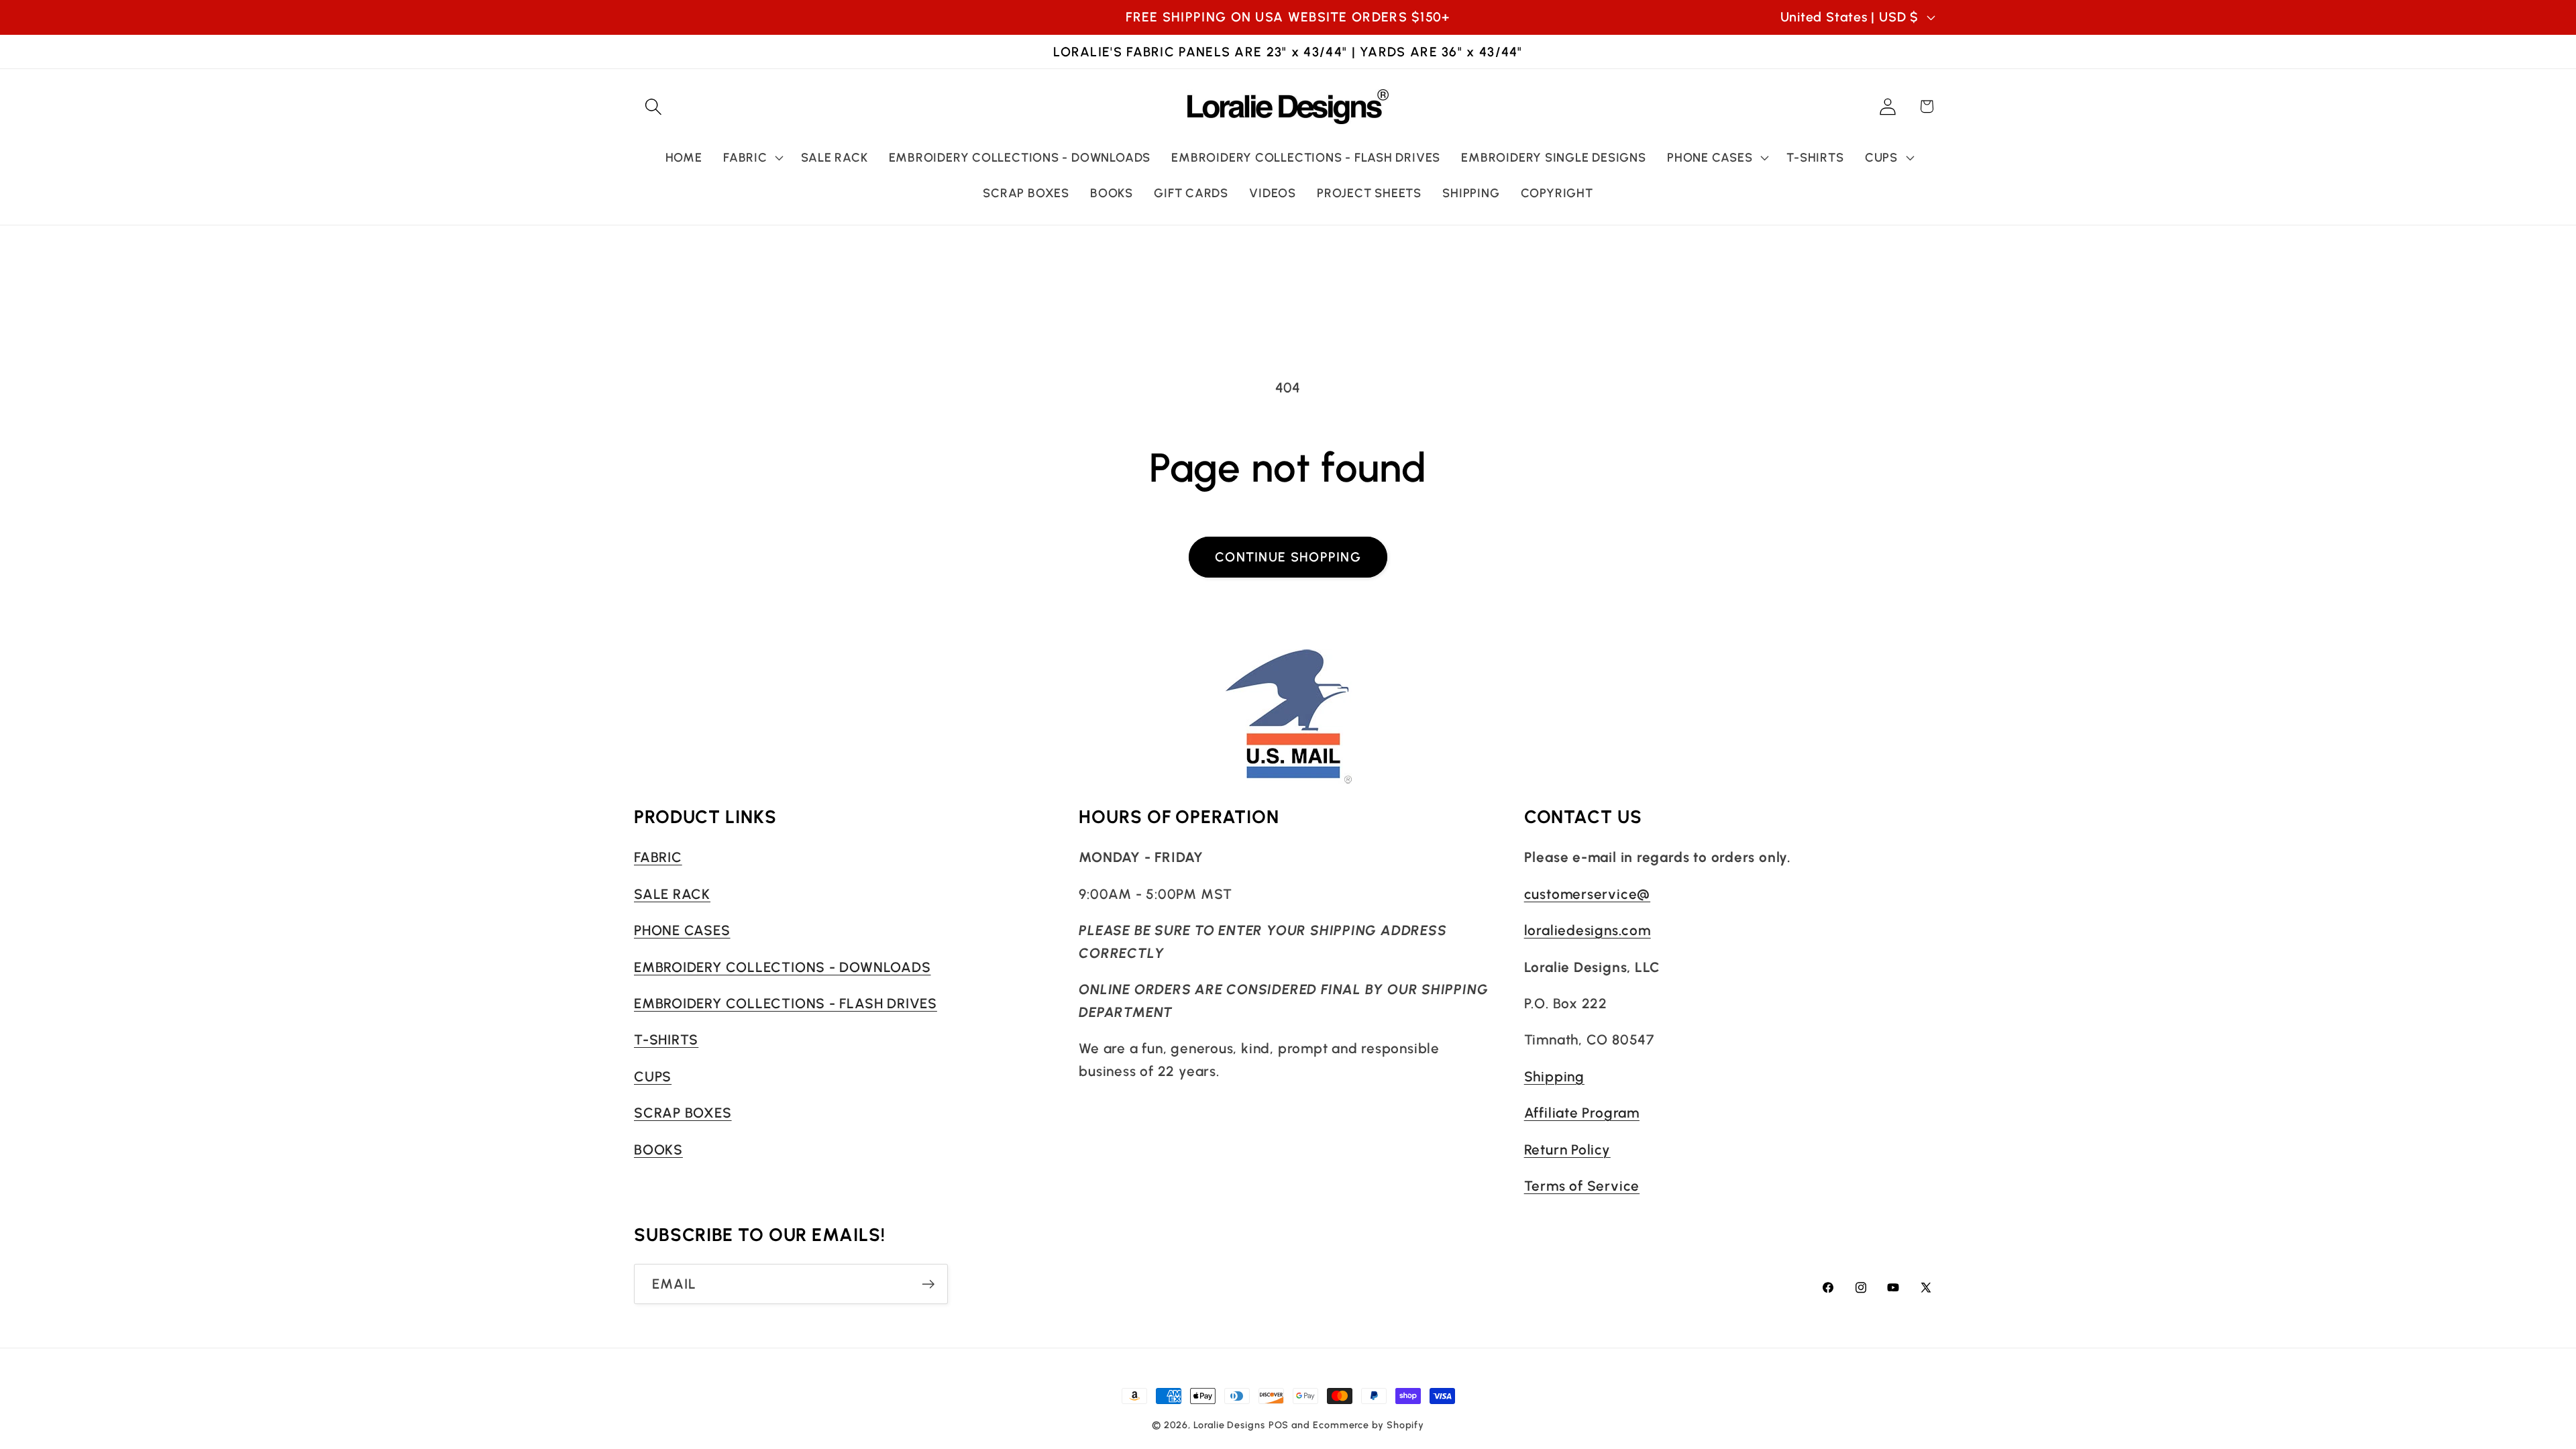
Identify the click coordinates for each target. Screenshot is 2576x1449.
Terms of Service (1582, 1186)
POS (1279, 1425)
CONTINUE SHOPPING (1288, 557)
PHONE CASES (682, 930)
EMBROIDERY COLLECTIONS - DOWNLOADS (783, 967)
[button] (653, 106)
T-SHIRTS (666, 1039)
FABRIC (658, 857)
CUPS (653, 1076)
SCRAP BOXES (683, 1113)
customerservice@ (1587, 894)
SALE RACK (672, 894)
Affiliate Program (1582, 1113)
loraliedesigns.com (1588, 930)
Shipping (1554, 1076)
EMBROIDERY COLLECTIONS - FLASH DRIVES (786, 1003)
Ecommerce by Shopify (1368, 1425)
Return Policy (1567, 1149)
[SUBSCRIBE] (928, 1284)
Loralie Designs (1229, 1425)
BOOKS (658, 1149)
